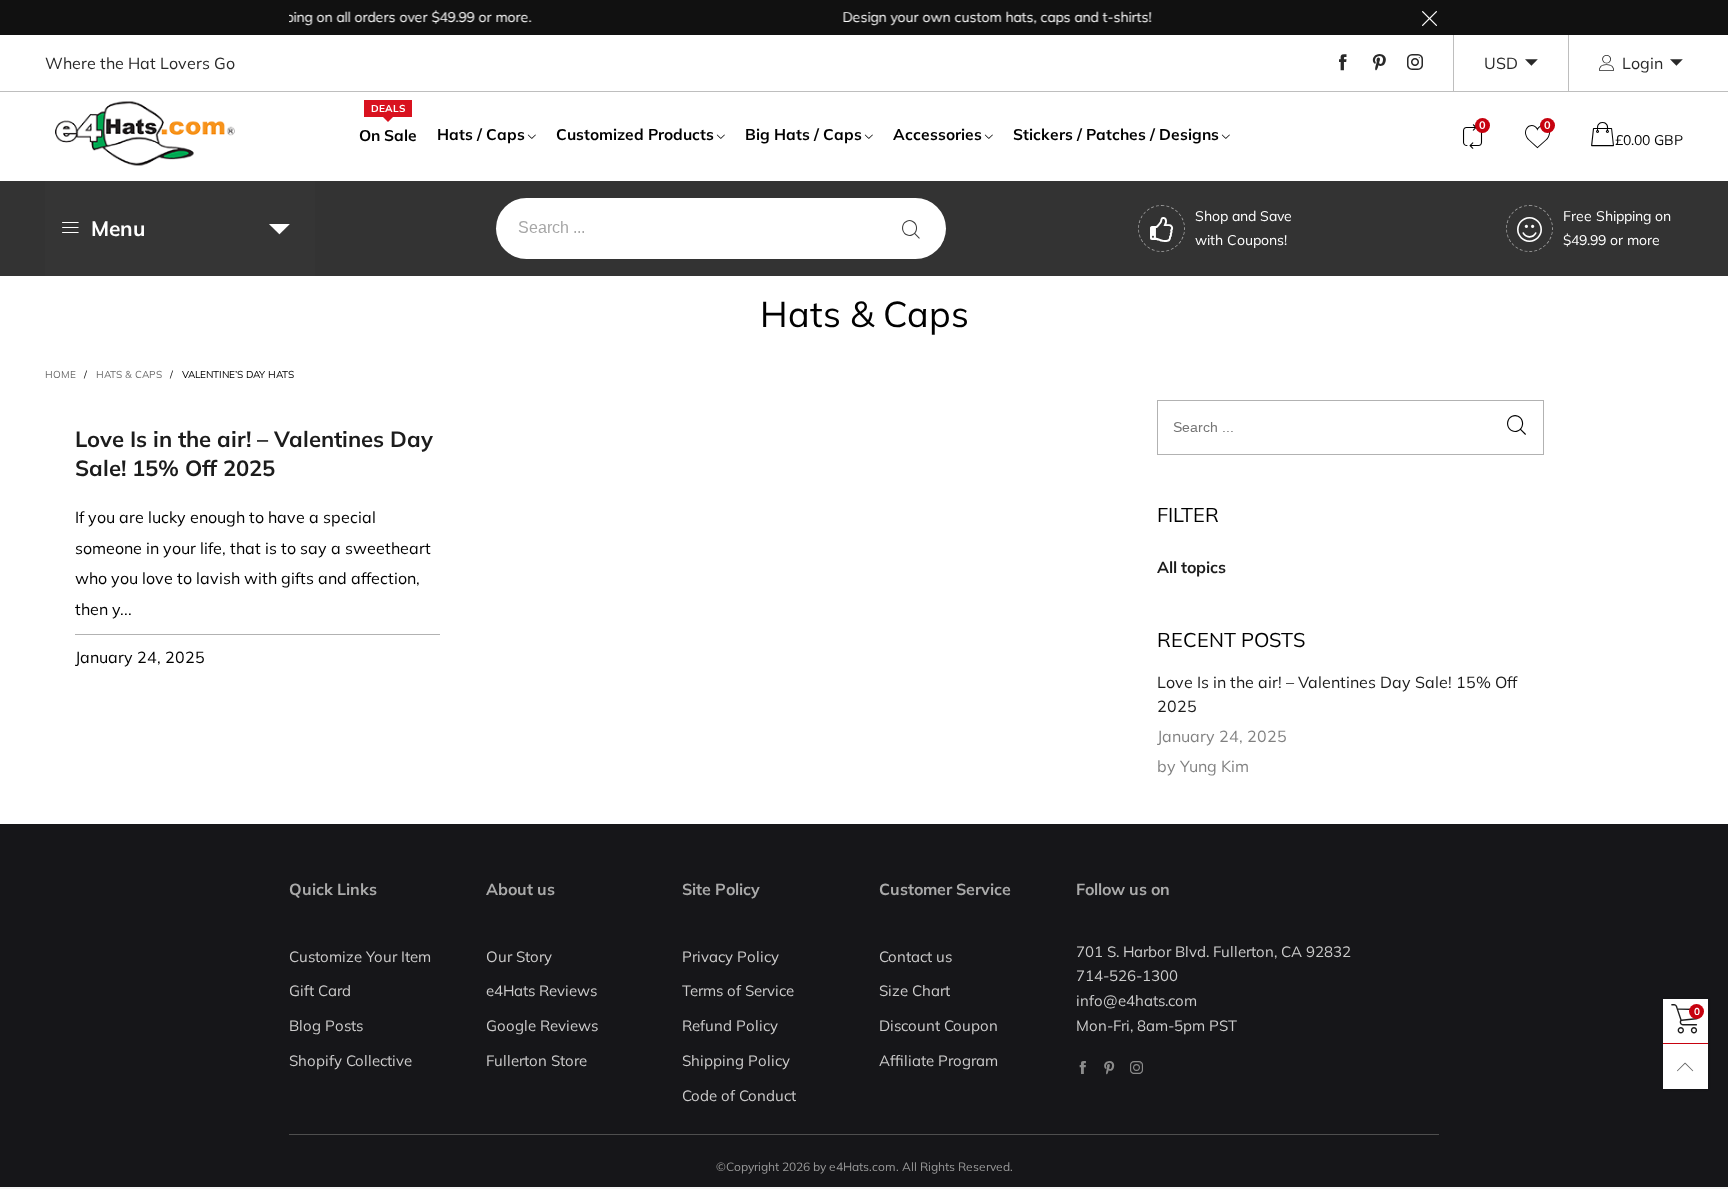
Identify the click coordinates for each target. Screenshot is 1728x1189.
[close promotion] (1429, 17)
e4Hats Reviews (541, 990)
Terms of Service (738, 990)
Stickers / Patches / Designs (1116, 134)
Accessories (937, 134)
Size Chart (914, 990)
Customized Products (635, 134)
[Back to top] (1685, 1066)
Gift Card (320, 990)
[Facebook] (1343, 63)
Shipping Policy (736, 1060)
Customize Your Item (360, 956)
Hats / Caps (481, 134)
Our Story (519, 956)
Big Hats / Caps (803, 134)
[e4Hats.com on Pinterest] (1109, 1067)
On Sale (388, 134)
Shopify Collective (350, 1060)
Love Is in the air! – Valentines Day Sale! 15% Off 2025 (254, 453)
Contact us (915, 956)
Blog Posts (326, 1025)
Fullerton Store (536, 1060)
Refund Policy (730, 1025)
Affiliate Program (938, 1060)
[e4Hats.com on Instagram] (1136, 1067)
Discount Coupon (938, 1025)
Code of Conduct (739, 1095)
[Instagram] (1415, 63)
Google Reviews (542, 1025)
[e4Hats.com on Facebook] (1082, 1067)
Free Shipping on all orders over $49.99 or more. (362, 17)
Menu (118, 228)
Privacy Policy (730, 956)
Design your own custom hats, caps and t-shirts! (981, 17)
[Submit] (911, 228)
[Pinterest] (1379, 63)
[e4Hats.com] (145, 133)
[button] (1516, 427)
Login (1642, 63)
